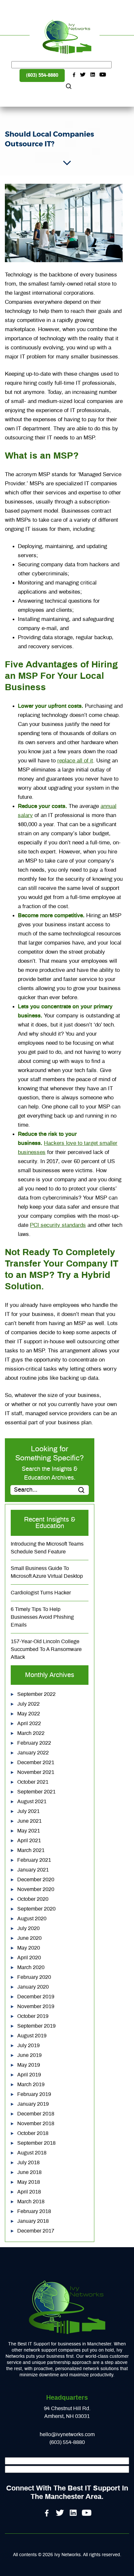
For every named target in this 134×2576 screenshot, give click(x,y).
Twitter (83, 75)
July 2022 (28, 1704)
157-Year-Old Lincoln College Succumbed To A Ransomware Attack (46, 1649)
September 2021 (36, 1792)
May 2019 (29, 2065)
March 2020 (31, 1967)
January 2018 (33, 2221)
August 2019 (32, 2036)
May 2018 (29, 2182)
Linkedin (93, 75)
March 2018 (31, 2202)
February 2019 (34, 2094)
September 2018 (36, 2143)
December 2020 (36, 1880)
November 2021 (36, 1772)
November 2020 (36, 1889)
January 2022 (33, 1753)
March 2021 (31, 1850)
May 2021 (29, 1831)
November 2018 (36, 2124)
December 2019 (36, 1997)
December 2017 (36, 2231)
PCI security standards (58, 1225)
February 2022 (34, 1743)
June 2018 (29, 2172)
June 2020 (29, 1938)
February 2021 (34, 1860)
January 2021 (33, 1870)
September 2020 (36, 1909)
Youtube (103, 75)
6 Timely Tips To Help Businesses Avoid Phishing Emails (42, 1617)
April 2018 (29, 2192)
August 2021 (32, 1802)
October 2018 (33, 2133)
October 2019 (33, 2016)
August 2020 (32, 1919)
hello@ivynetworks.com (67, 2435)
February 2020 (34, 1977)
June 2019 (29, 2055)
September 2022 (36, 1694)
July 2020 (28, 1928)
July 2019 (28, 2046)
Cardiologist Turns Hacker (41, 1593)
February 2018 (34, 2211)
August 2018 (32, 2153)
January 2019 (33, 2104)
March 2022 (31, 1733)
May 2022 (29, 1714)
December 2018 (36, 2114)
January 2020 (33, 1987)
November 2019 (36, 2006)
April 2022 (29, 1724)
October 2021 (33, 1782)
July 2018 (28, 2163)
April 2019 (29, 2075)
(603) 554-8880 (42, 75)
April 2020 (29, 1958)
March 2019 (31, 2085)
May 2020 (29, 1948)
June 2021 (29, 1821)
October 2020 (33, 1899)
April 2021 (29, 1841)
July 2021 (28, 1811)
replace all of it (75, 761)
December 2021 (36, 1763)
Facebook (73, 75)
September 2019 (36, 2026)
